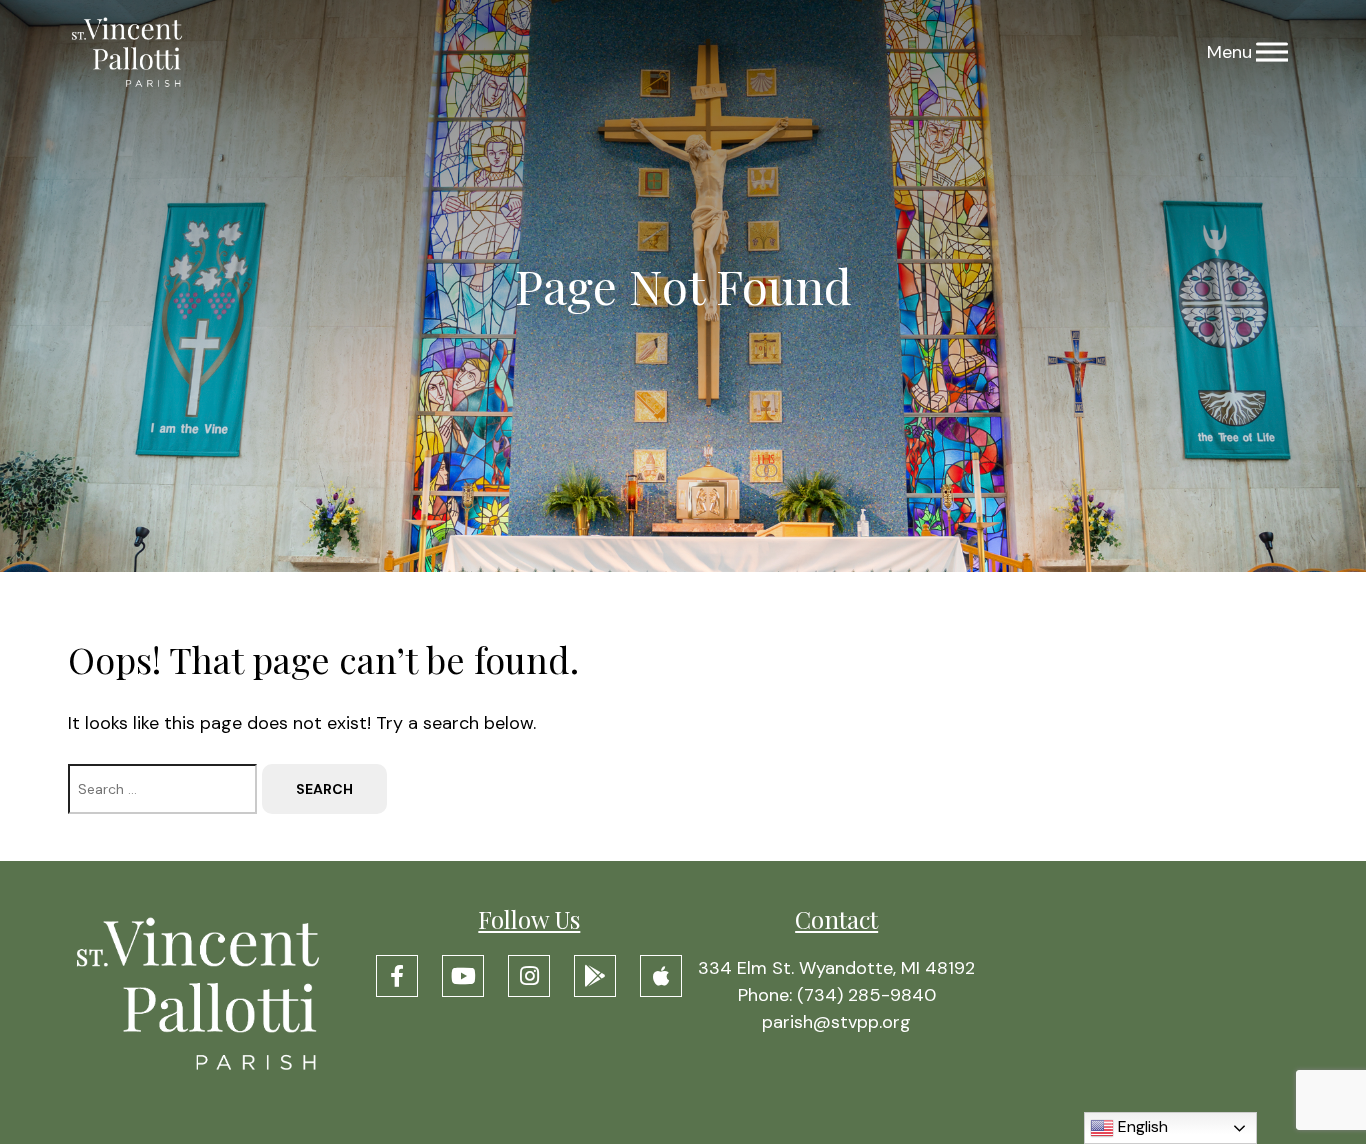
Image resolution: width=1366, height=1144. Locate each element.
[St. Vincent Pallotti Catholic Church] (127, 52)
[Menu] (1272, 52)
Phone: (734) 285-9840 (837, 995)
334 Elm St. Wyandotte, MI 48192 (836, 968)
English (1141, 1126)
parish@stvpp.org (836, 1022)
